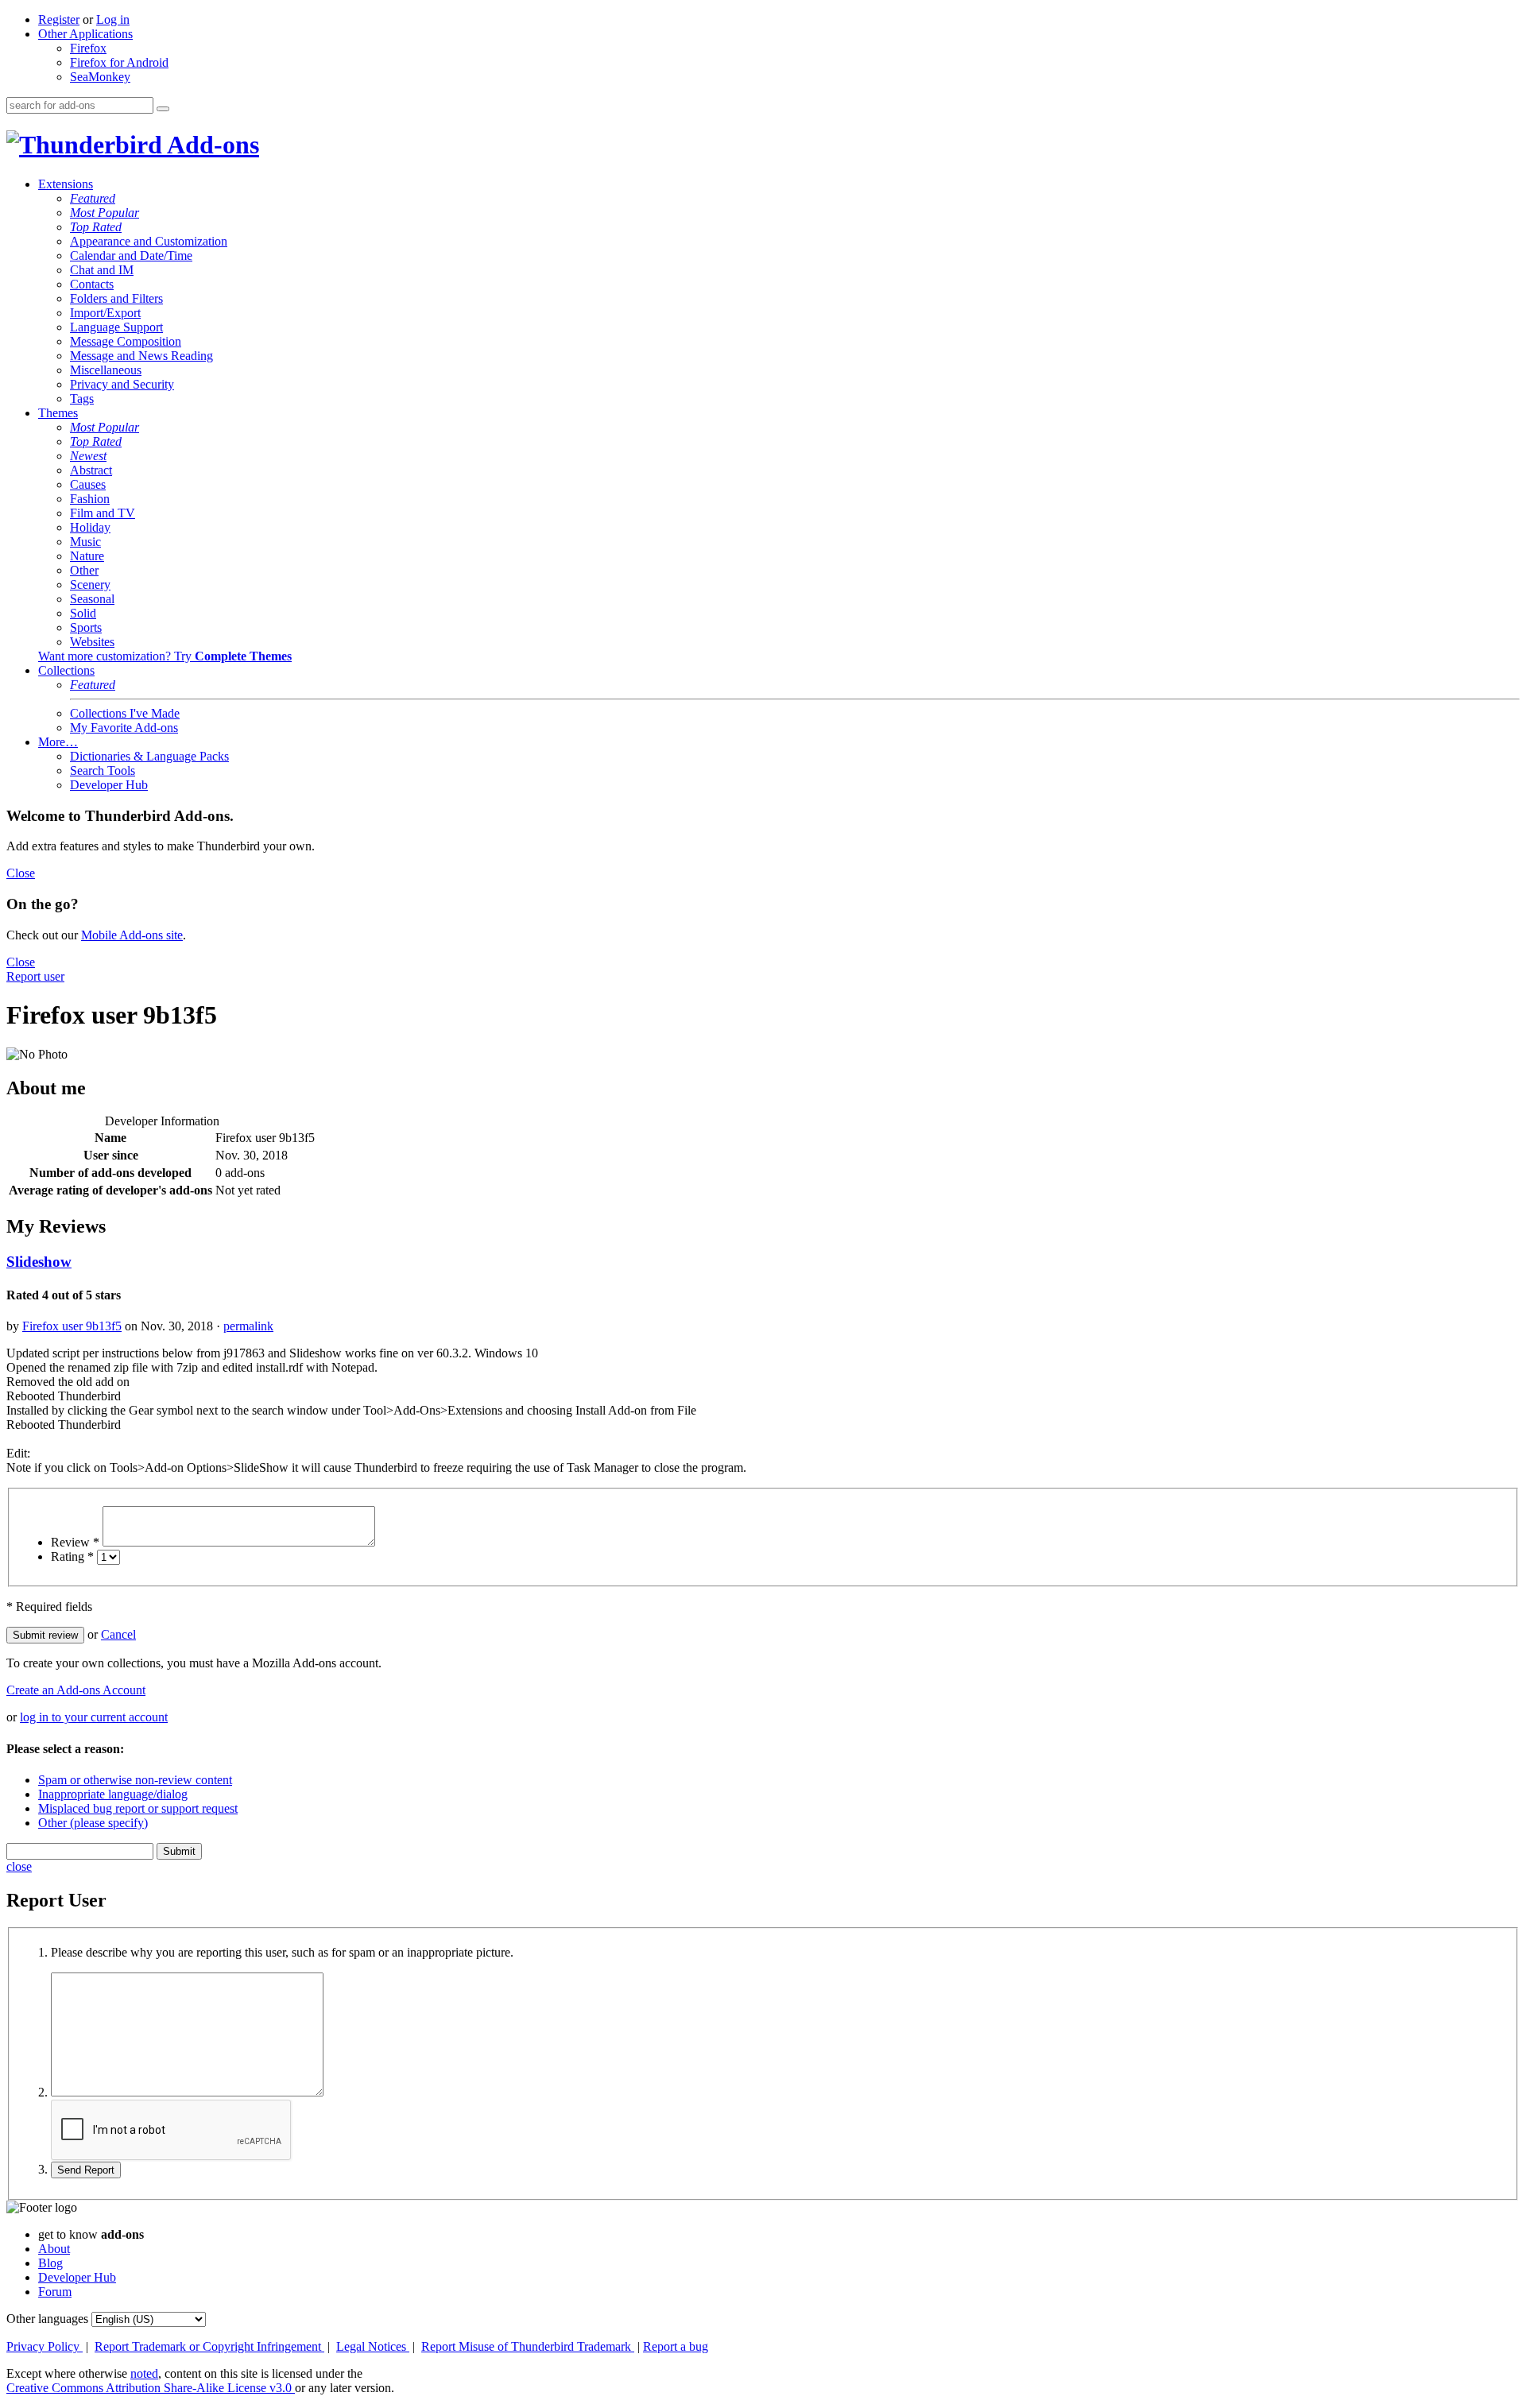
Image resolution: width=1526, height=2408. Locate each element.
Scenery (90, 585)
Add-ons (211, 145)
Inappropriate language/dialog (113, 1794)
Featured (93, 198)
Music (85, 542)
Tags (82, 399)
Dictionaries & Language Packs (149, 756)
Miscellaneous (106, 370)
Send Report (86, 2170)
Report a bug (676, 2346)
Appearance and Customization (149, 241)
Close (21, 873)
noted (144, 2373)
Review (75, 1542)
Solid (83, 613)
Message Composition (126, 341)
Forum (55, 2292)
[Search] (163, 109)
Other (84, 570)
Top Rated (96, 227)
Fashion (90, 499)
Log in (113, 19)
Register (59, 19)
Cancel (118, 1634)
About (54, 2249)
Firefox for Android (119, 62)
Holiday (90, 527)
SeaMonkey (100, 77)
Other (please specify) (93, 1823)
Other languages (47, 2319)
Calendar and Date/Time (131, 256)
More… (58, 742)
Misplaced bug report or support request (138, 1808)
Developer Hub (109, 785)
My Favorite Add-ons (124, 728)
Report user (35, 976)
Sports (86, 627)
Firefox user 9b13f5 (72, 1326)
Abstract (91, 470)
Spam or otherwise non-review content (135, 1780)
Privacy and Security (122, 384)
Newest (88, 456)
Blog (50, 2263)
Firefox (88, 48)
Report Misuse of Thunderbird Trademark (528, 2346)
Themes (58, 413)
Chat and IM (102, 270)
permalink (248, 1326)
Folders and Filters (116, 298)
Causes (88, 484)
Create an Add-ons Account (76, 1690)
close (19, 1866)
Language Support (116, 327)
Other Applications (85, 34)
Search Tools (103, 770)
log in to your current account (94, 1717)
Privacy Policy (45, 2346)
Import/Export (105, 313)
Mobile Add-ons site (132, 935)
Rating (72, 1556)
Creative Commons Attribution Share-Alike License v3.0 (151, 2388)
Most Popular (105, 213)
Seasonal (92, 599)
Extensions (66, 184)
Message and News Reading (141, 356)
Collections (66, 670)
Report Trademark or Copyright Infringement (209, 2346)
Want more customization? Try (165, 656)
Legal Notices (373, 2346)
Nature (87, 556)
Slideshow (39, 1262)
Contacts (92, 284)
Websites (92, 642)
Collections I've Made (125, 713)
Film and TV (103, 513)
